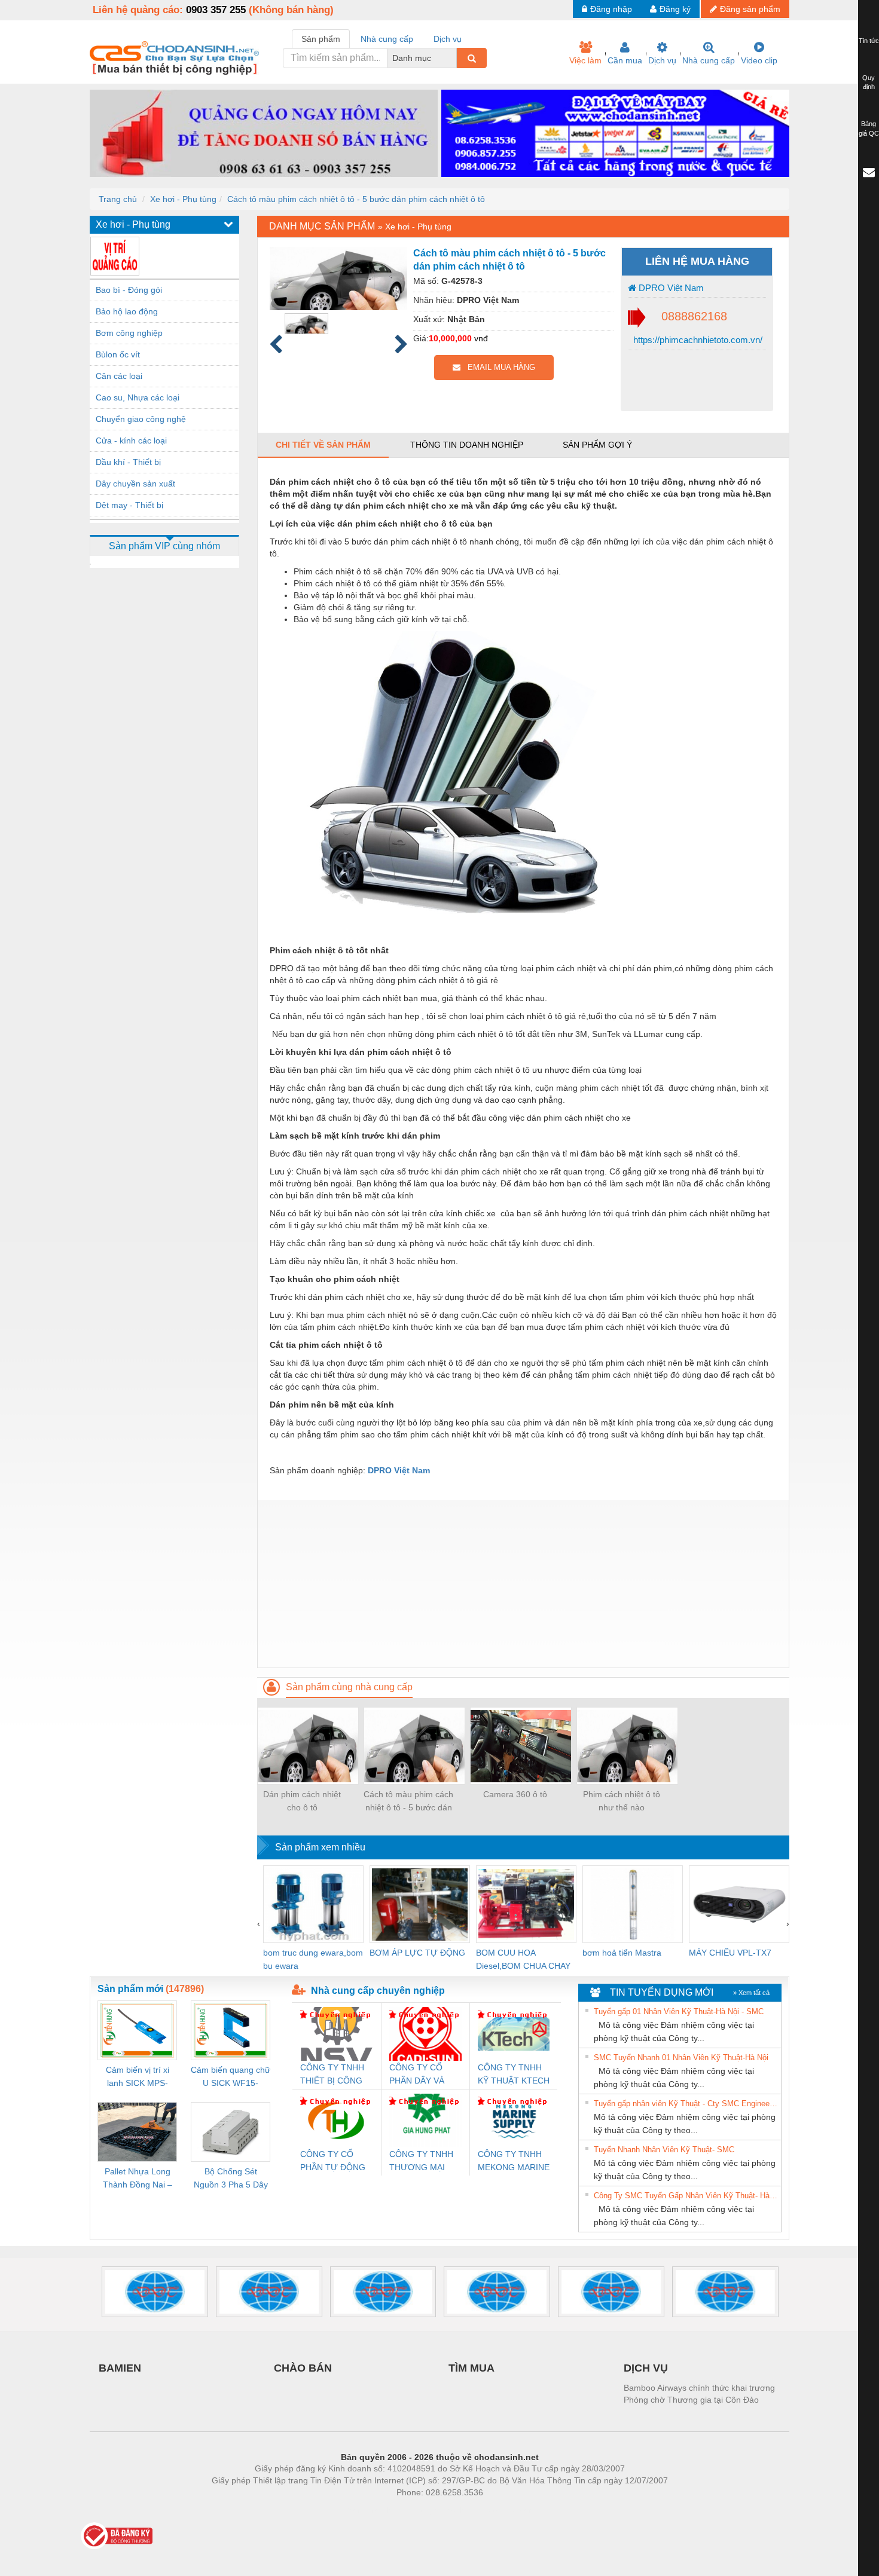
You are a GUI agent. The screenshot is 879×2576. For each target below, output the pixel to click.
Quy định (869, 82)
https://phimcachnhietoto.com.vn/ (697, 340)
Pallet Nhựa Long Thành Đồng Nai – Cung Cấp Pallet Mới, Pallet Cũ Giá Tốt (138, 2179)
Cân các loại (119, 376)
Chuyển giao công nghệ (141, 419)
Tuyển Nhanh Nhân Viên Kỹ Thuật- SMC (664, 2150)
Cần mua (625, 60)
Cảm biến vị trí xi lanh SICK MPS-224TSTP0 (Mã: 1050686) (138, 2077)
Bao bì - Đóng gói (129, 290)
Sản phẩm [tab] (321, 39)
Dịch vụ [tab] (448, 39)
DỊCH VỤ (646, 2368)
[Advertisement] (523, 1584)
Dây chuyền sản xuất (135, 484)
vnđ (481, 338)
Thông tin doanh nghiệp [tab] (467, 445)
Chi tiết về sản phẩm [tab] (323, 445)
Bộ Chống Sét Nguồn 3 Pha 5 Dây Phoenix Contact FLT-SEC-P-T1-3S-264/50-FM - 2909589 (231, 2179)
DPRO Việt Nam (670, 288)
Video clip (759, 60)
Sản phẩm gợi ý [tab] (597, 445)
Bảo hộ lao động (127, 311)
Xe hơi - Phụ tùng (183, 199)
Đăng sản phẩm (750, 9)
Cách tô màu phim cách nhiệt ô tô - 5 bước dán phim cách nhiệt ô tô (356, 199)
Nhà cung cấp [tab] (387, 39)
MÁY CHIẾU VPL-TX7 (730, 1953)
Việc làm (585, 60)
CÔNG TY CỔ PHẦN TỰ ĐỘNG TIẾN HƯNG (333, 2162)
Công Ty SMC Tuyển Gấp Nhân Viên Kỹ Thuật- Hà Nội (686, 2196)
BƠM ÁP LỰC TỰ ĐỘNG (417, 1953)
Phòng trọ (362, 2510)
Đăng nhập (611, 9)
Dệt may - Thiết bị (129, 505)
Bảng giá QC (869, 129)
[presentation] (259, 1923)
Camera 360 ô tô (515, 1794)
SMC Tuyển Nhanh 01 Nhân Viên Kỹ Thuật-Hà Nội (681, 2058)
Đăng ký (675, 9)
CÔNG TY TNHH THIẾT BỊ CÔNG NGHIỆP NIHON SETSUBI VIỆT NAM (332, 2075)
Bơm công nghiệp (129, 333)
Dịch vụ (662, 60)
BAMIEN (120, 2368)
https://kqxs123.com (498, 2510)
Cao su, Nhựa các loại (138, 397)
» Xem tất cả (751, 1993)
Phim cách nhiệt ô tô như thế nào (622, 1801)
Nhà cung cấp (709, 60)
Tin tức (869, 41)
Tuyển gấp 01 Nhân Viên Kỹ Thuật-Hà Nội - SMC (679, 2011)
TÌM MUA (471, 2368)
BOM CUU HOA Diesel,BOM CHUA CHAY (523, 1959)
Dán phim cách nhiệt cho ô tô (302, 1801)
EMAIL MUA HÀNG (498, 367)
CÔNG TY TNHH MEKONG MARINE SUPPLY (514, 2162)
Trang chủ (118, 199)
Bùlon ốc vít (118, 354)
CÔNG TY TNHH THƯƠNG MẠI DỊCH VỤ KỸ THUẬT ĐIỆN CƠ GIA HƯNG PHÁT (422, 2162)
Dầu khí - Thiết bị (128, 462)
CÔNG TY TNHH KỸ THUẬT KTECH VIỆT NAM (514, 2075)
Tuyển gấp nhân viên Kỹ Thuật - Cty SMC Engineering (686, 2104)
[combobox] (453, 58)
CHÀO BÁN (303, 2368)
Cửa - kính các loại (131, 440)
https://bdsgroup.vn (424, 2510)
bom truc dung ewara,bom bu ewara (313, 1959)
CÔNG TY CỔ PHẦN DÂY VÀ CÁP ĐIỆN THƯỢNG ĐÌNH (420, 2075)
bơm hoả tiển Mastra (622, 1953)
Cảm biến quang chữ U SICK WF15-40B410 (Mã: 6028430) (231, 2077)
